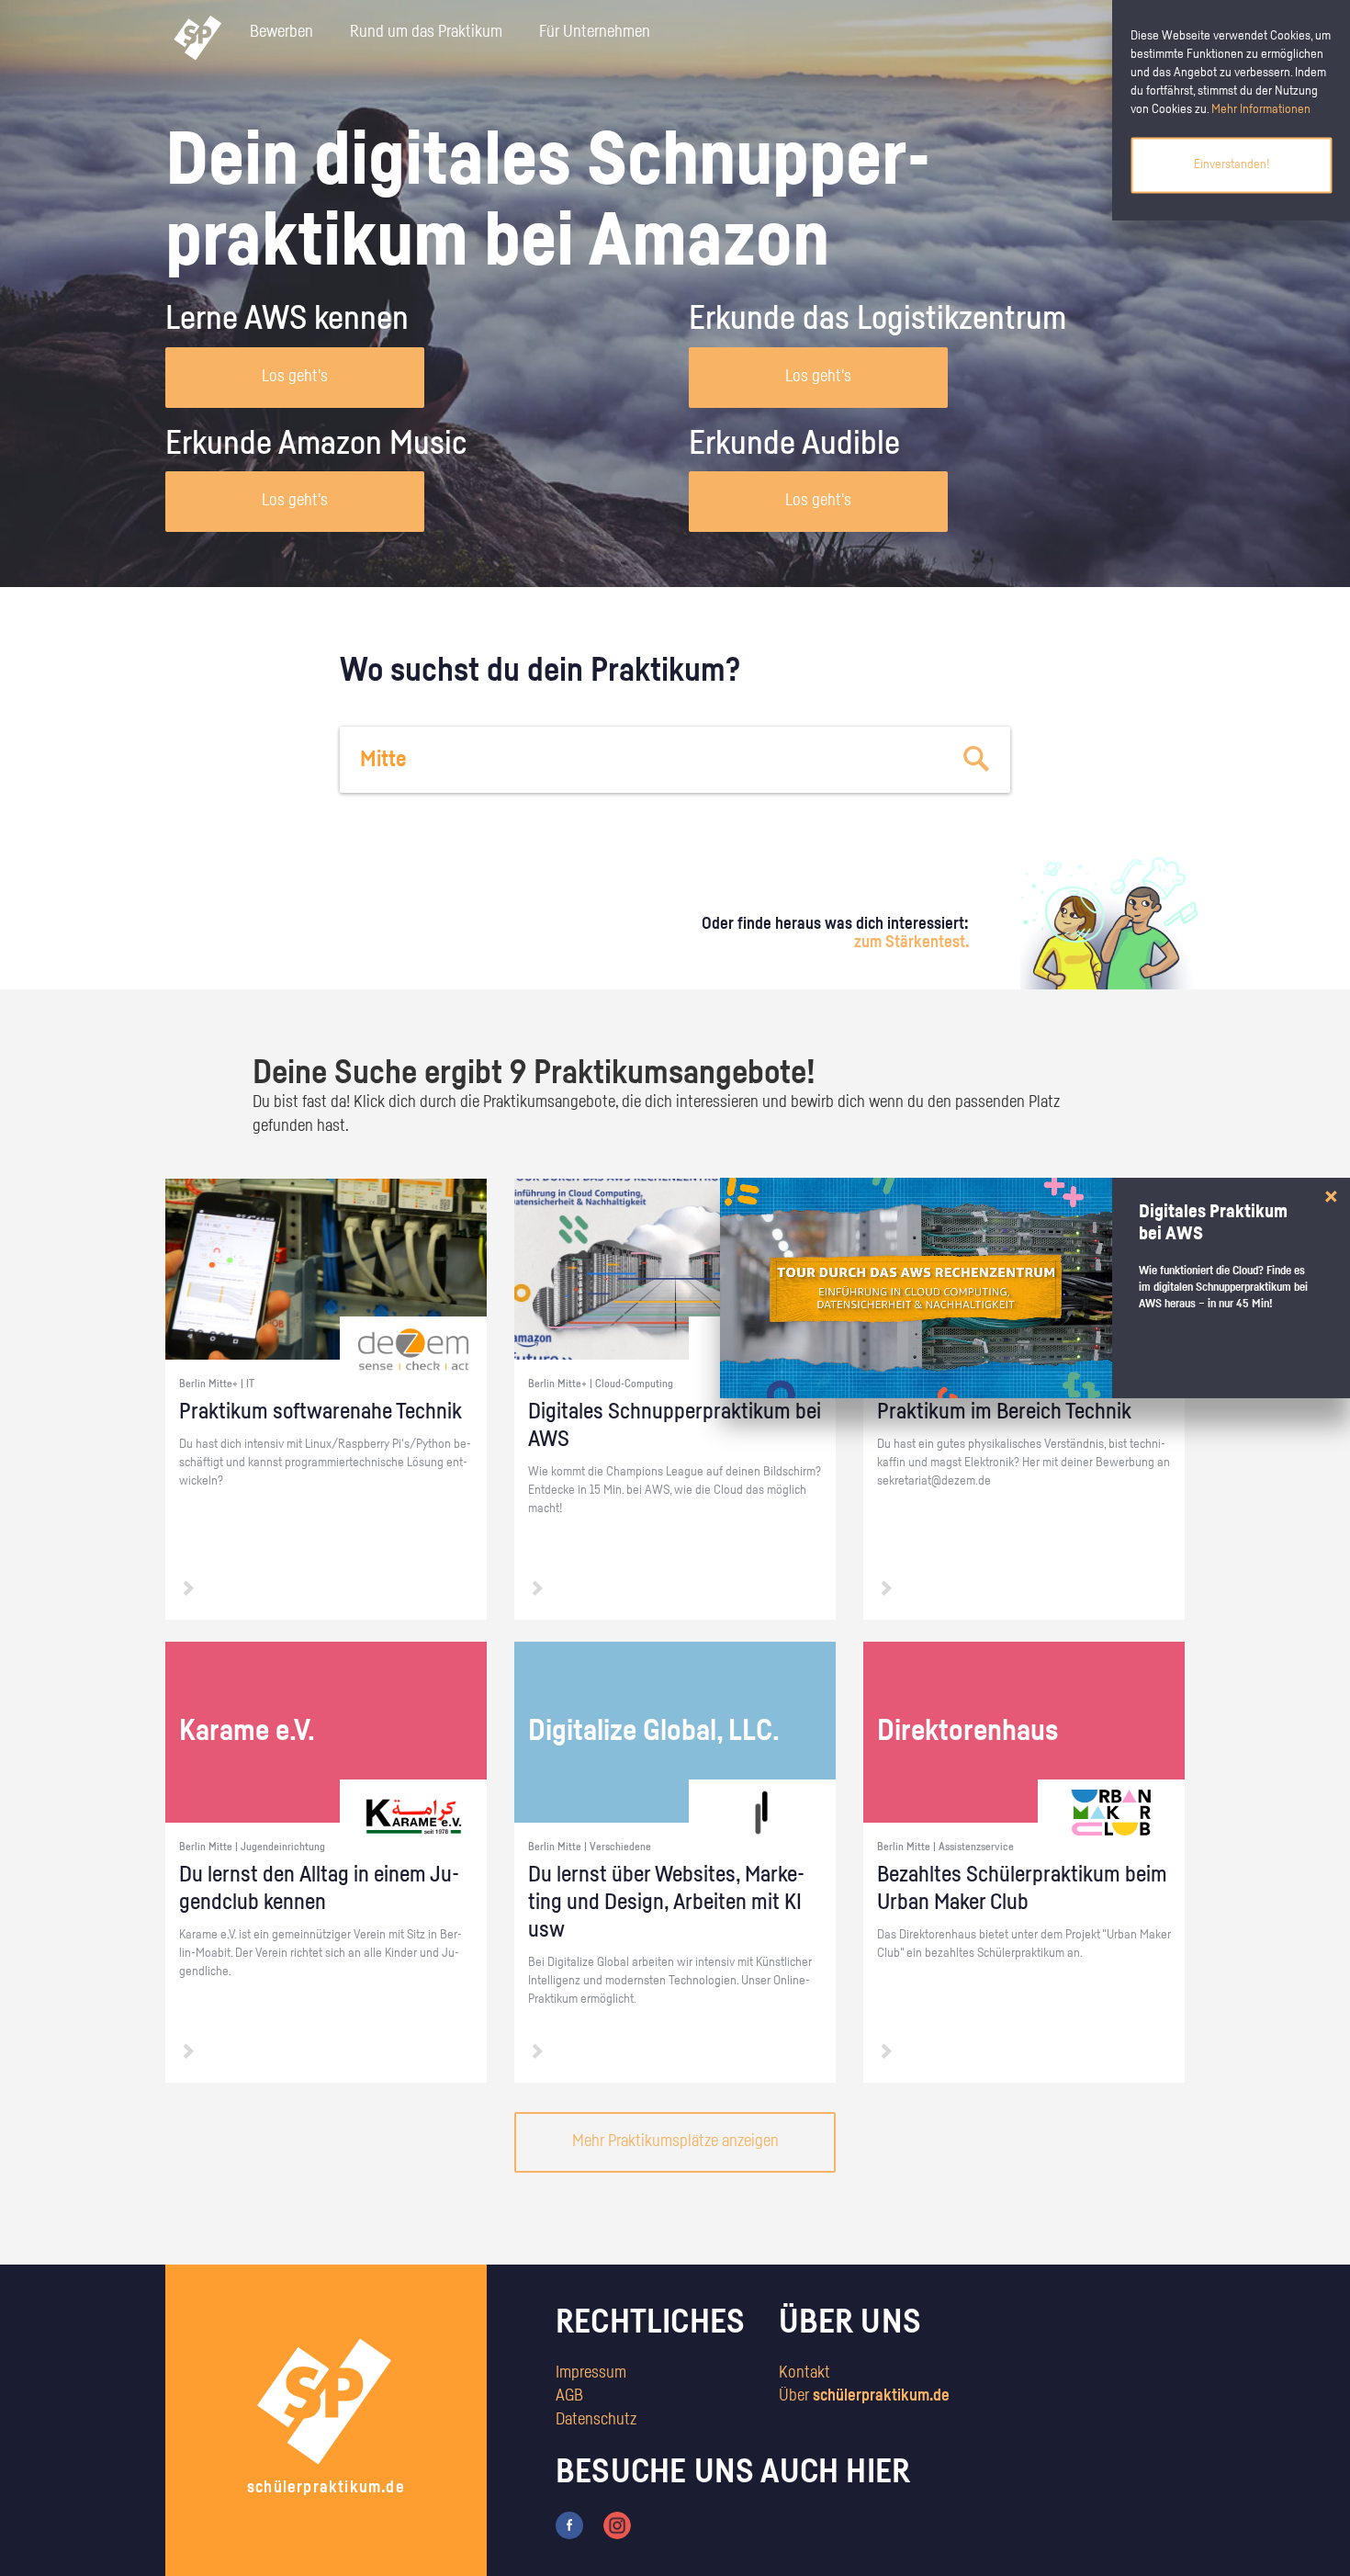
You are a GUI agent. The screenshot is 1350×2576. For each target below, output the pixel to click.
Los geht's (295, 377)
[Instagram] (617, 2525)
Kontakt (804, 2373)
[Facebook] (569, 2525)
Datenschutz (596, 2420)
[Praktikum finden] (977, 760)
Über (864, 2396)
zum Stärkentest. (911, 943)
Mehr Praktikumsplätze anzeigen (675, 2141)
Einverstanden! (1232, 164)
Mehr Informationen (1261, 109)
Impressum (591, 2373)
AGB (569, 2396)
